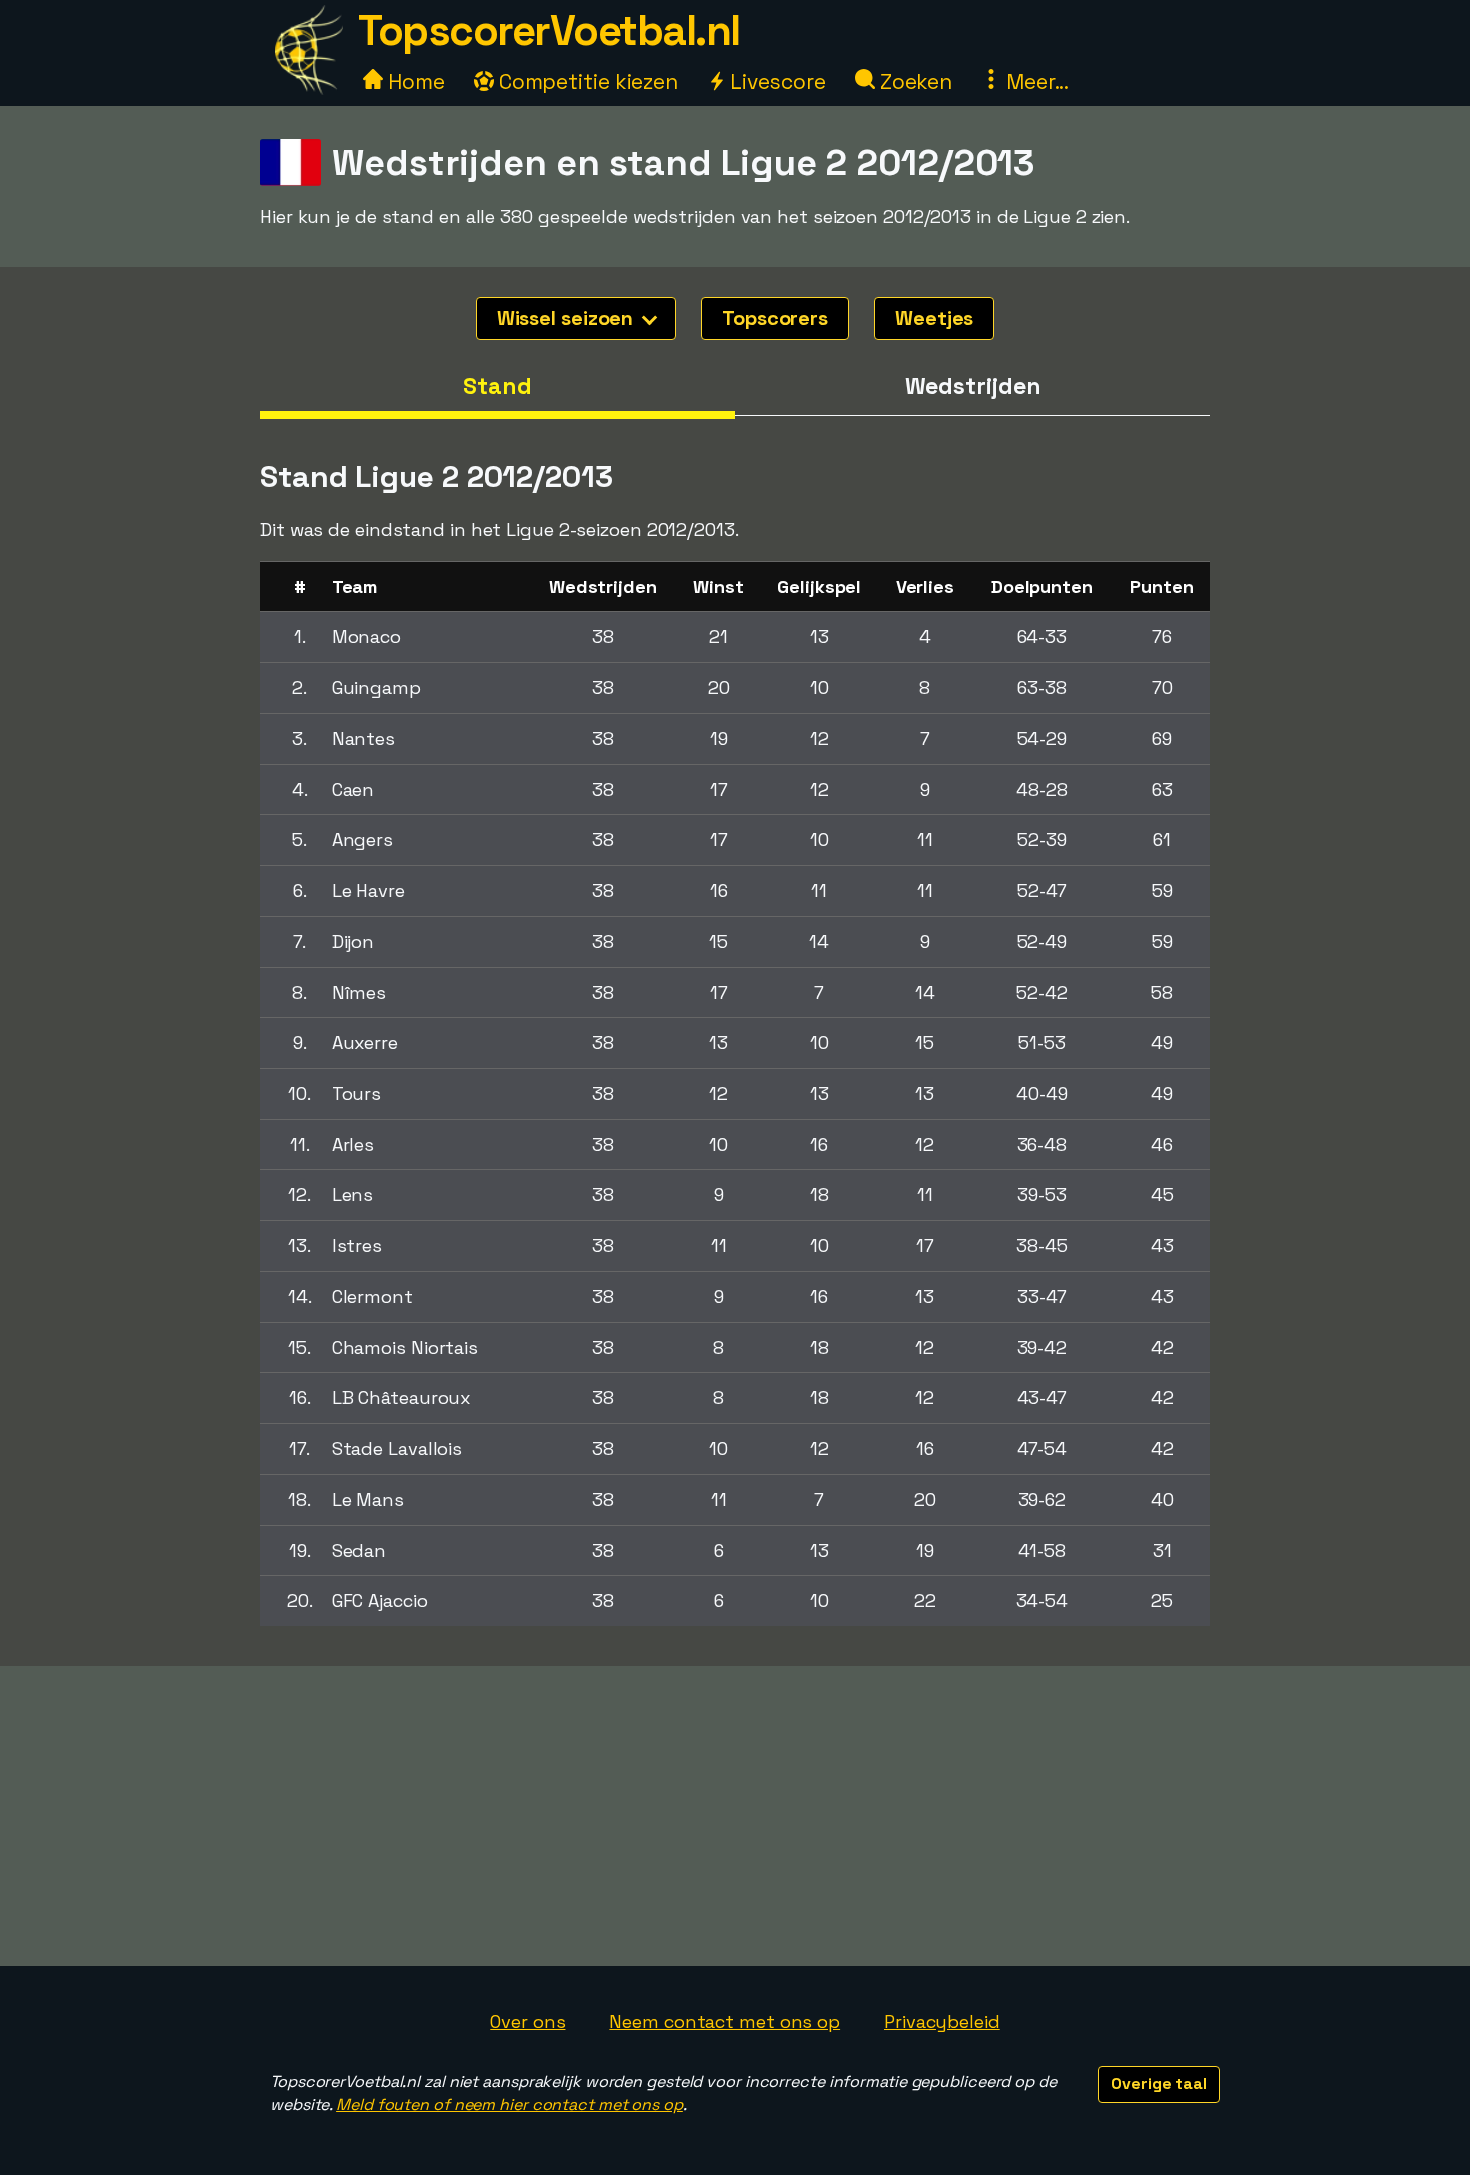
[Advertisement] (735, 1816)
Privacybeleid (942, 2021)
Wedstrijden (973, 386)
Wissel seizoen (568, 318)
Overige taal (1159, 2083)
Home (414, 81)
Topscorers (775, 318)
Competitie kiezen (586, 81)
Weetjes (934, 318)
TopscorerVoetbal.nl (549, 30)
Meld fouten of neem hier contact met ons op (509, 2104)
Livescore (775, 81)
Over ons (527, 2021)
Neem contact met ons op (724, 2021)
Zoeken (913, 81)
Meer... (1035, 81)
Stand (497, 386)
